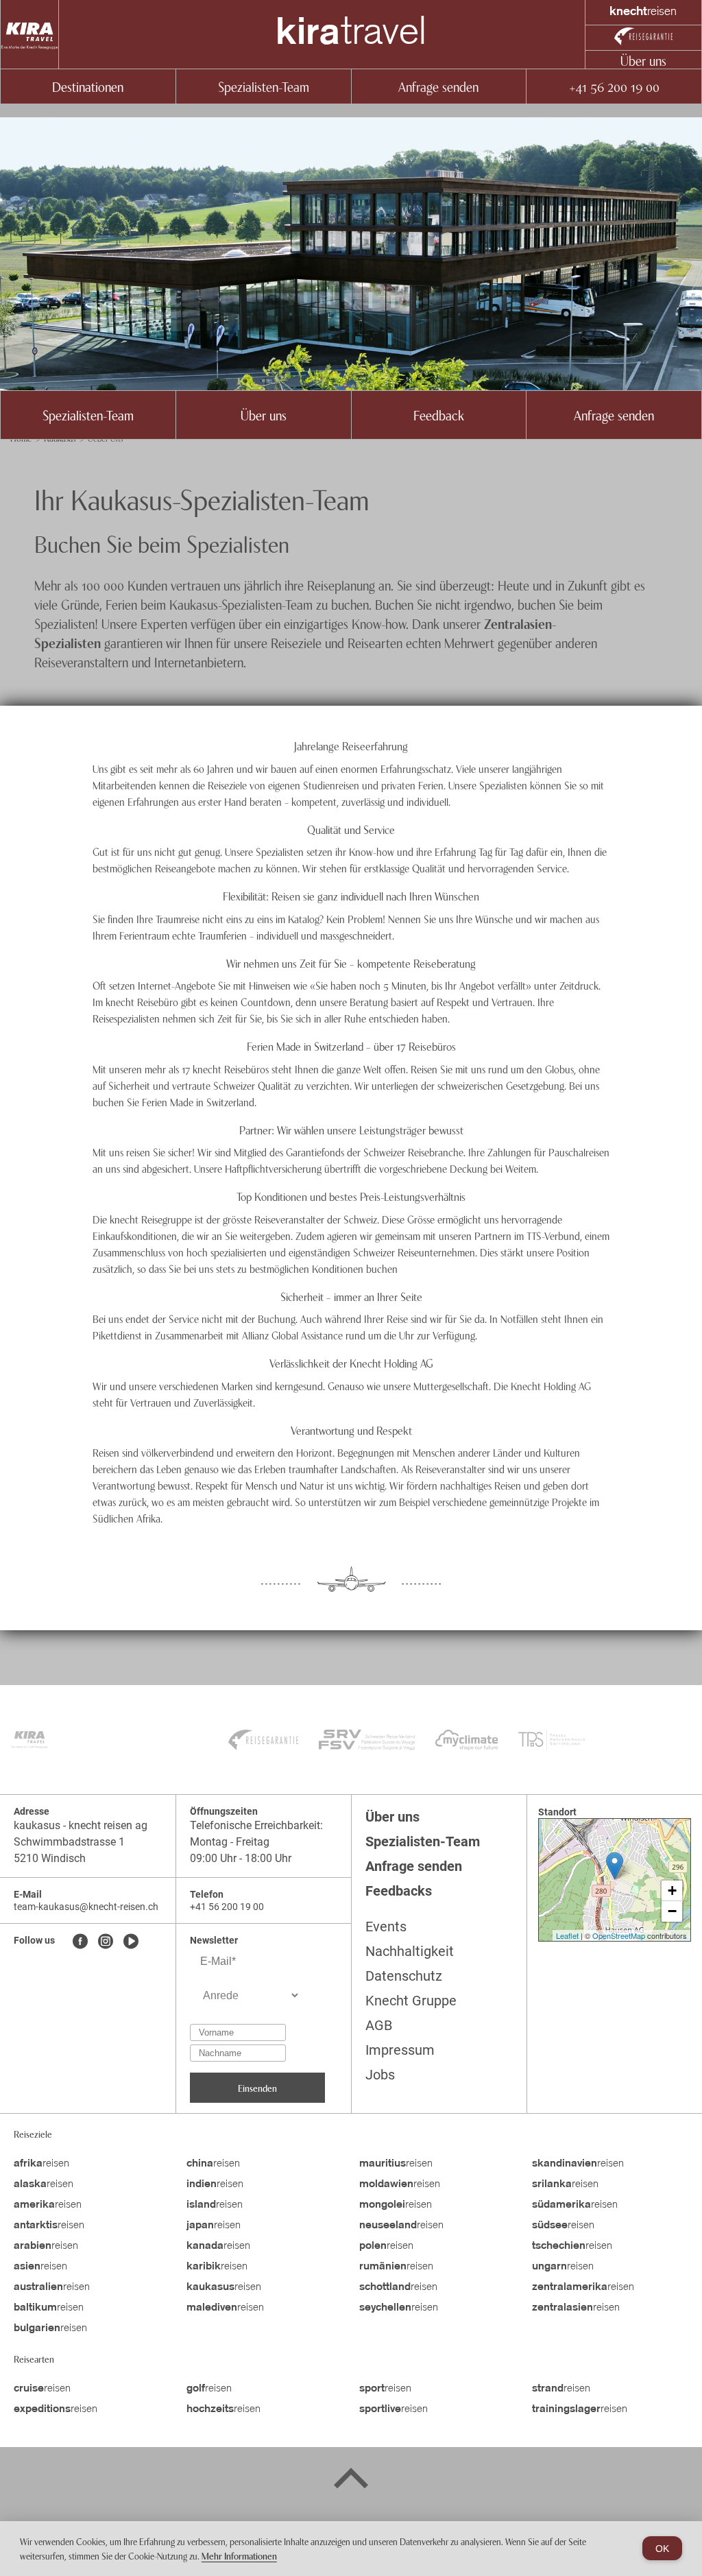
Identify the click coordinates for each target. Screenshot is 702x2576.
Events (386, 1927)
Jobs (380, 2075)
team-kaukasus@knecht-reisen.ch (86, 1907)
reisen (41, 2164)
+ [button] (672, 1891)
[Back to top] (351, 2481)
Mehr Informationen (239, 2555)
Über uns (643, 60)
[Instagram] (106, 1942)
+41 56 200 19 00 (614, 86)
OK (662, 2549)
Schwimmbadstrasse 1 (69, 1842)
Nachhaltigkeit (410, 1951)
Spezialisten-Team (264, 86)
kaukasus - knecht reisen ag (81, 1825)
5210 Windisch (50, 1858)
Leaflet (567, 1935)
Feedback (439, 415)
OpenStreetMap (619, 1935)
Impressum (400, 2050)
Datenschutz (404, 1976)
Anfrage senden (438, 86)
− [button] (672, 1911)
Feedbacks (399, 1891)
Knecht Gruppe (411, 2001)
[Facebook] (80, 1942)
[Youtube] (131, 1942)
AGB (379, 2025)
